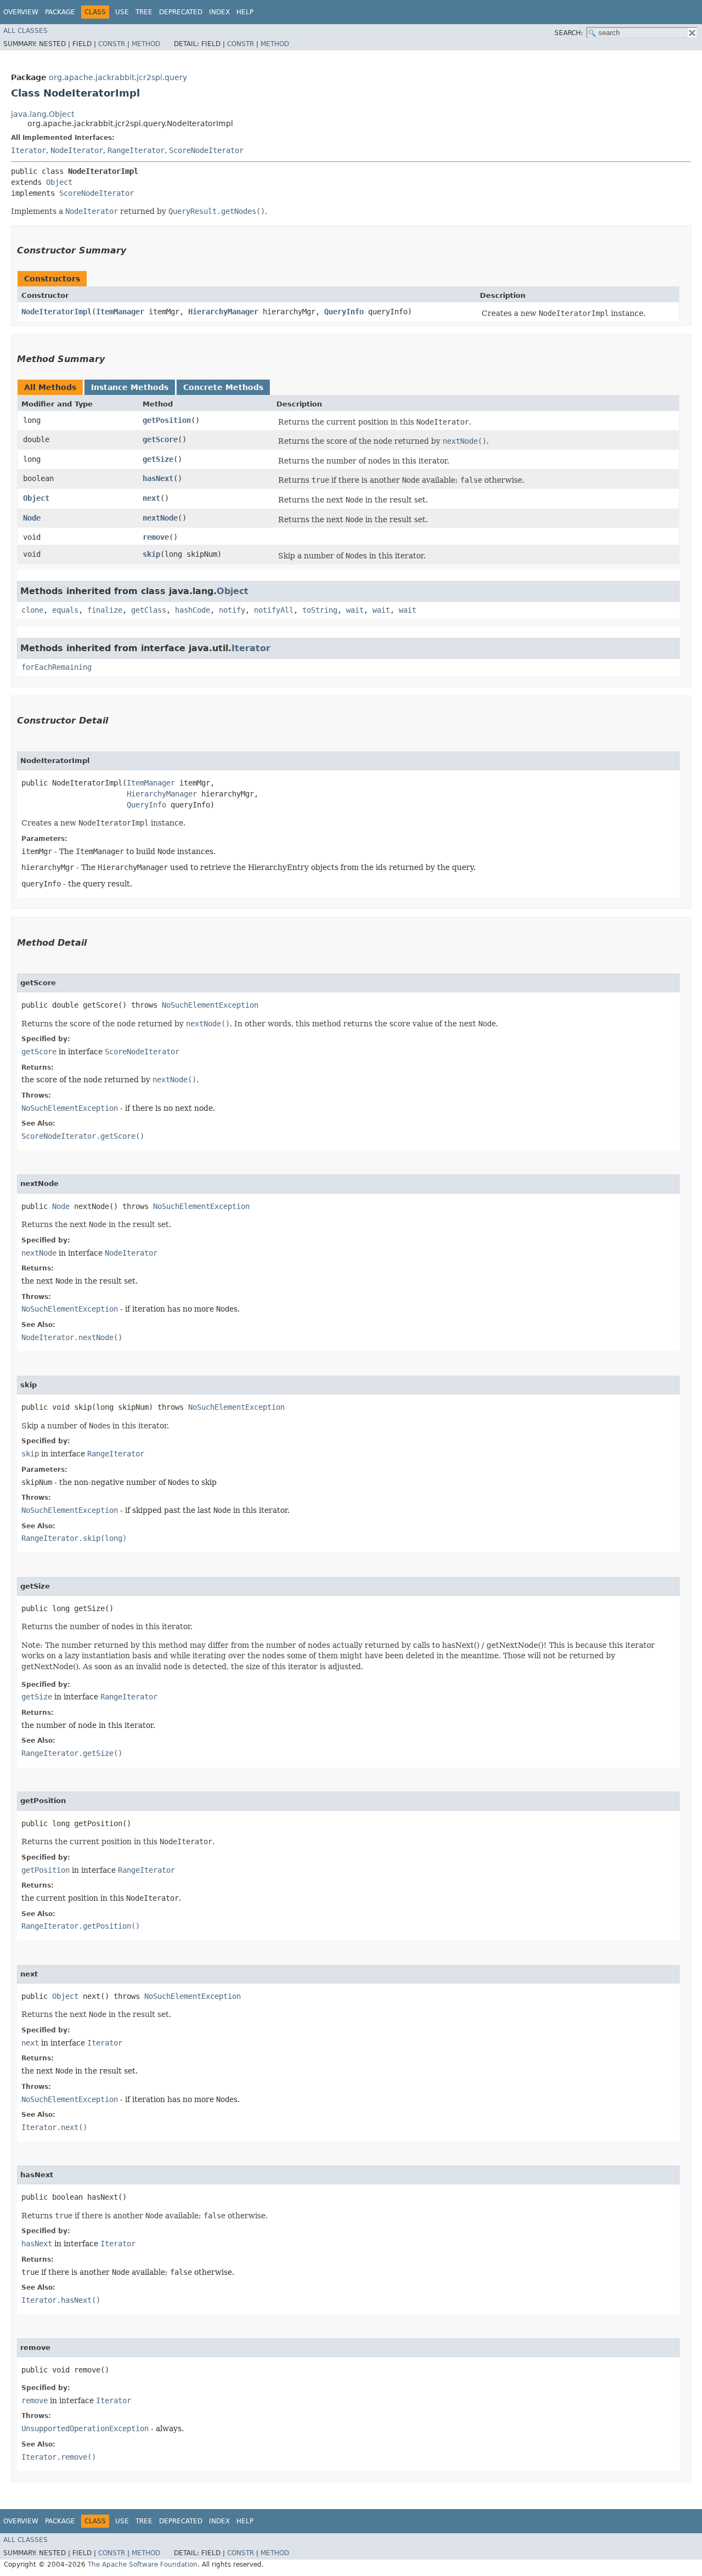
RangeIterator (136, 150)
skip (151, 554)
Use (122, 12)
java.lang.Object (43, 114)
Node (32, 518)
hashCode (193, 610)
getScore (160, 439)
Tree (144, 12)
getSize (158, 459)
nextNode (160, 518)
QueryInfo (344, 312)
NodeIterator (77, 150)
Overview (21, 12)
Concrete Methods (223, 387)
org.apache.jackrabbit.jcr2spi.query (118, 77)
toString (320, 610)
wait (355, 610)
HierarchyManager (223, 312)
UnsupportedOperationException (85, 2428)
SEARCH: (569, 33)
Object (59, 182)
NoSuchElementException (210, 1005)
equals (65, 610)
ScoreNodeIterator (206, 150)
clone (32, 610)
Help (245, 12)
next (151, 498)
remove (156, 537)
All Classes (26, 31)
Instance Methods (130, 387)
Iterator (29, 150)
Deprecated (181, 12)
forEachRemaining (56, 667)
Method (146, 44)
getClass (149, 610)
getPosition (167, 420)
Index (219, 12)
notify (232, 610)
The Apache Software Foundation (143, 2564)
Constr (112, 44)
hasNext (158, 478)
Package (60, 12)
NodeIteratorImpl (56, 312)
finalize (105, 610)
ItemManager (120, 312)
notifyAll (274, 610)
